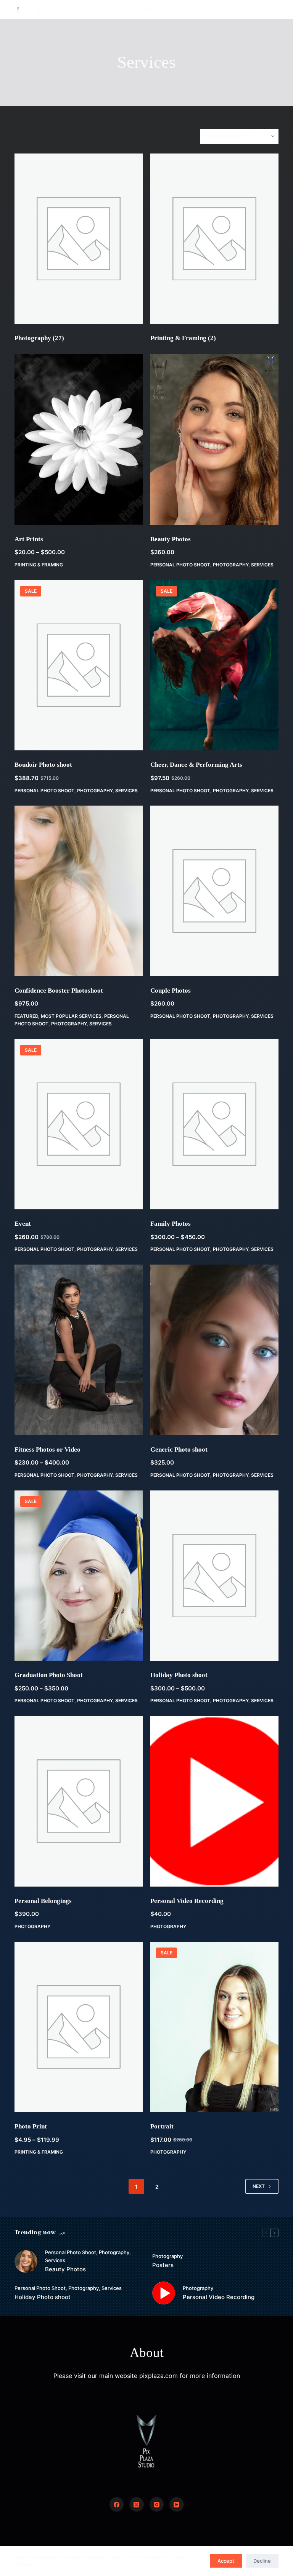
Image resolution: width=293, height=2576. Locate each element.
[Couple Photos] (214, 891)
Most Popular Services (71, 1016)
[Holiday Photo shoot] (214, 1576)
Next (259, 2186)
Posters (163, 2265)
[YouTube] (177, 2504)
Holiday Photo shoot (179, 1675)
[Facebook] (117, 2504)
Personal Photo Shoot (180, 565)
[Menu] (146, 10)
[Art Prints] (79, 439)
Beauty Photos (171, 539)
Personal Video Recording (187, 1901)
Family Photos (171, 1224)
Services (262, 565)
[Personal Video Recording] (214, 1801)
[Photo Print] (79, 2027)
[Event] (79, 1124)
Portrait (162, 2126)
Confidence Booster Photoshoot (59, 991)
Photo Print (31, 2126)
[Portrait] (214, 2027)
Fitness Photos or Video (47, 1449)
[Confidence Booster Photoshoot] (79, 891)
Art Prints (29, 539)
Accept (226, 2561)
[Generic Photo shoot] (214, 1350)
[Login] (39, 10)
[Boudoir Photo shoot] (79, 665)
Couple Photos (171, 991)
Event (23, 1224)
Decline (262, 2561)
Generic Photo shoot (179, 1449)
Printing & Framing (183, 338)
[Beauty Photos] (214, 439)
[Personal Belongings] (79, 1801)
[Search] (276, 10)
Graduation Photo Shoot (49, 1675)
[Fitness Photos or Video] (79, 1350)
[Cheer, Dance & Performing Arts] (214, 665)
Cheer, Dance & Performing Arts (196, 765)
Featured (26, 1016)
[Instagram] (157, 2504)
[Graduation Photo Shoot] (79, 1576)
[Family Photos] (214, 1124)
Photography (39, 338)
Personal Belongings (43, 1901)
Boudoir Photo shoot (43, 765)
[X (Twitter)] (137, 2504)
